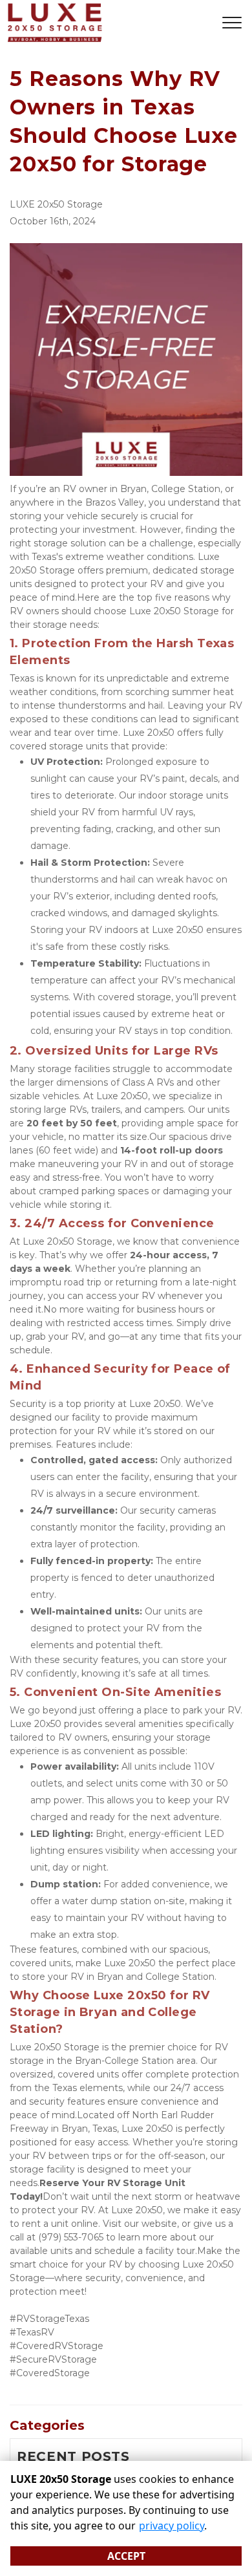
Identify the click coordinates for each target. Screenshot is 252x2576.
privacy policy (172, 2526)
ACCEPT (126, 2556)
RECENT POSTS (73, 2456)
